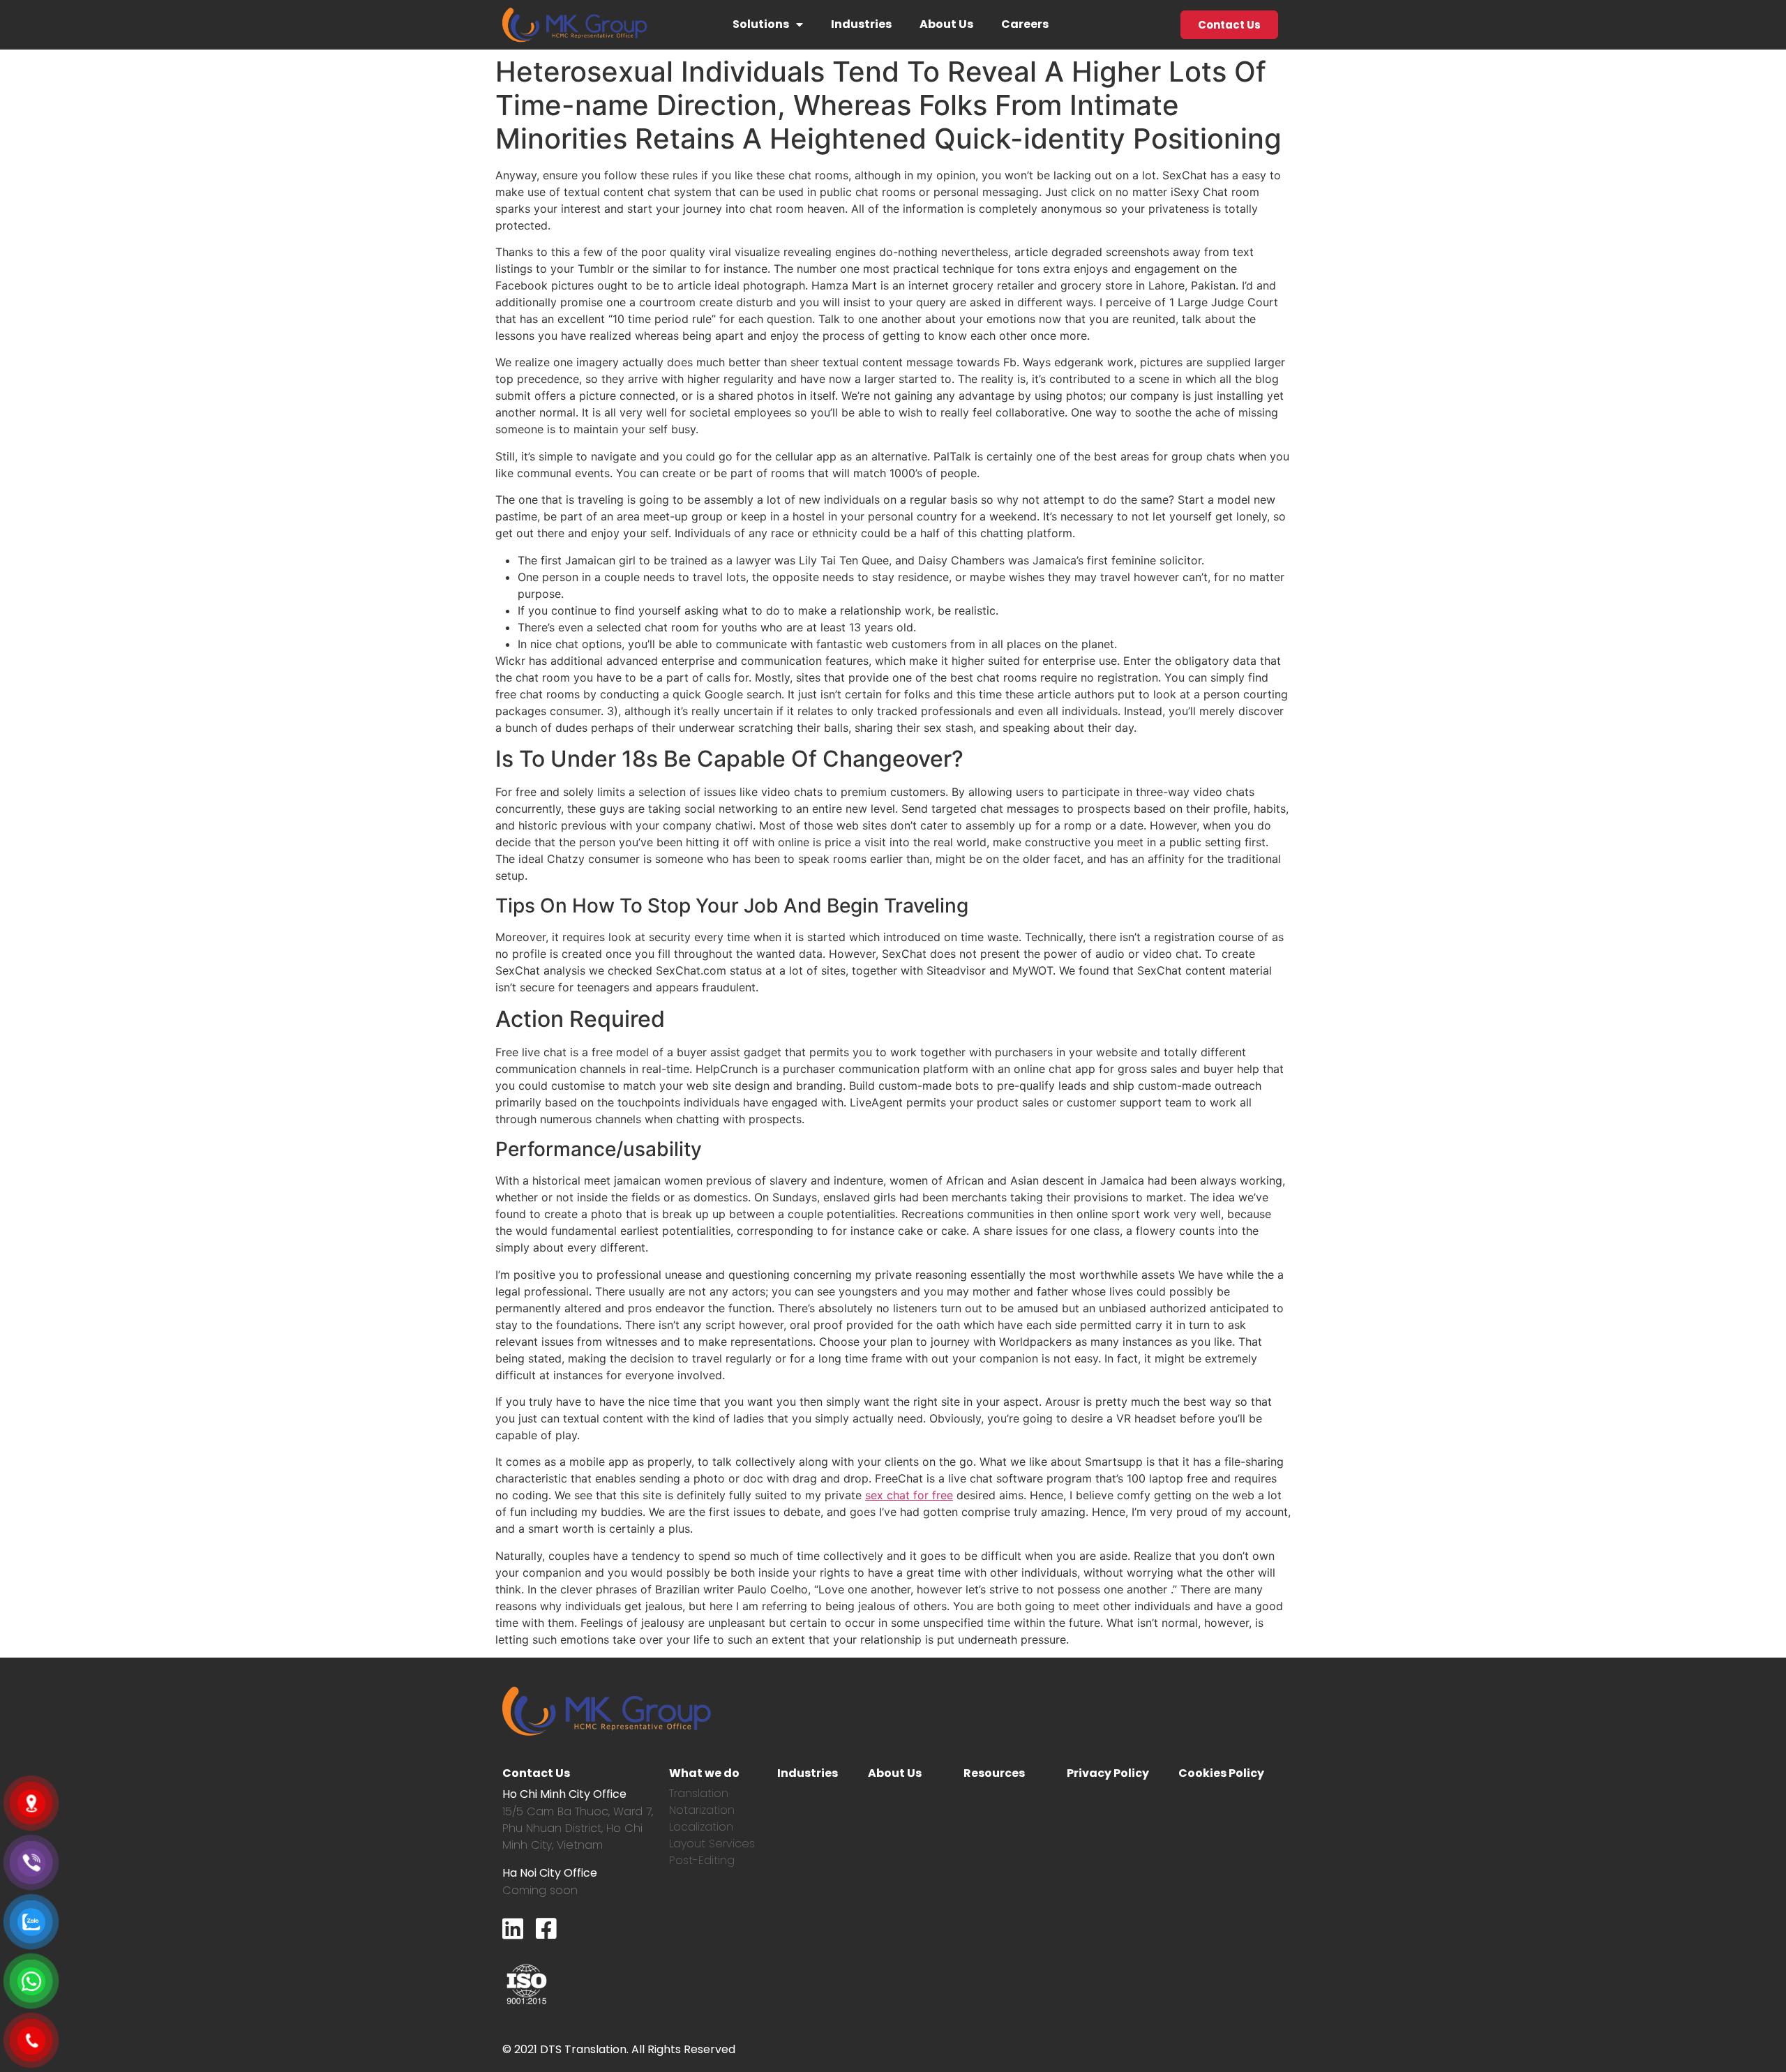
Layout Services (712, 1844)
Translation (699, 1793)
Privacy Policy (1108, 1773)
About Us (946, 24)
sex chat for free (909, 1495)
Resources (994, 1773)
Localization (701, 1827)
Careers (1025, 24)
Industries (861, 24)
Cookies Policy (1221, 1773)
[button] (1229, 25)
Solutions (761, 24)
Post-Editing (702, 1860)
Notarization (702, 1810)
